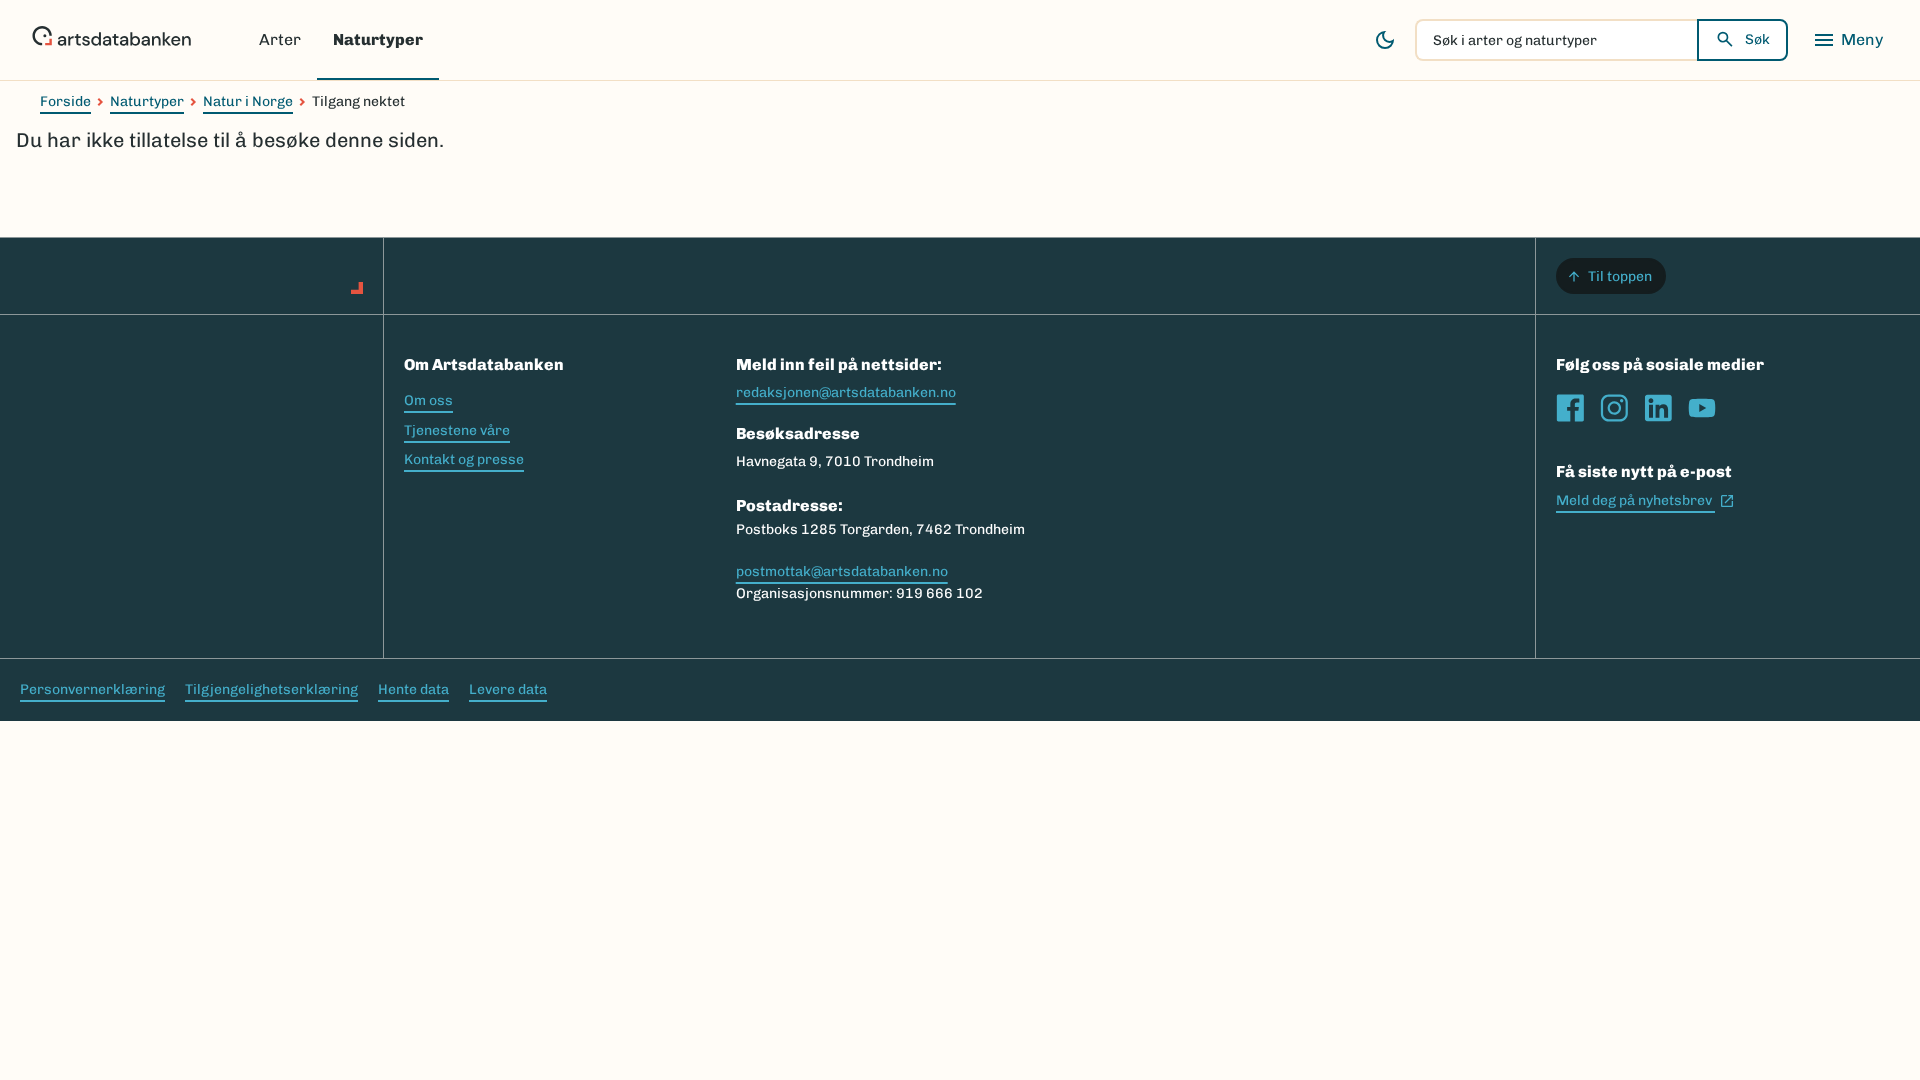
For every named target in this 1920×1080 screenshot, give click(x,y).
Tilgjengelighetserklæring (271, 689)
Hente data (413, 689)
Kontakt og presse (464, 459)
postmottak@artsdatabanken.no (842, 571)
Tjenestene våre (457, 430)
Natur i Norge (248, 101)
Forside (65, 101)
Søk (1757, 39)
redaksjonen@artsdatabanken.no (846, 392)
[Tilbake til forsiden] (111, 40)
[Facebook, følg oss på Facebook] (1570, 408)
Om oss (428, 400)
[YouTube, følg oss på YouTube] (1702, 408)
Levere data (508, 689)
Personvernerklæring (92, 689)
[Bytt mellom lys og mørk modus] (1385, 40)
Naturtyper (378, 39)
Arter (280, 39)
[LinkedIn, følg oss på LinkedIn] (1658, 408)
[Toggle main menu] (1848, 40)
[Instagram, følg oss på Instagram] (1614, 408)
